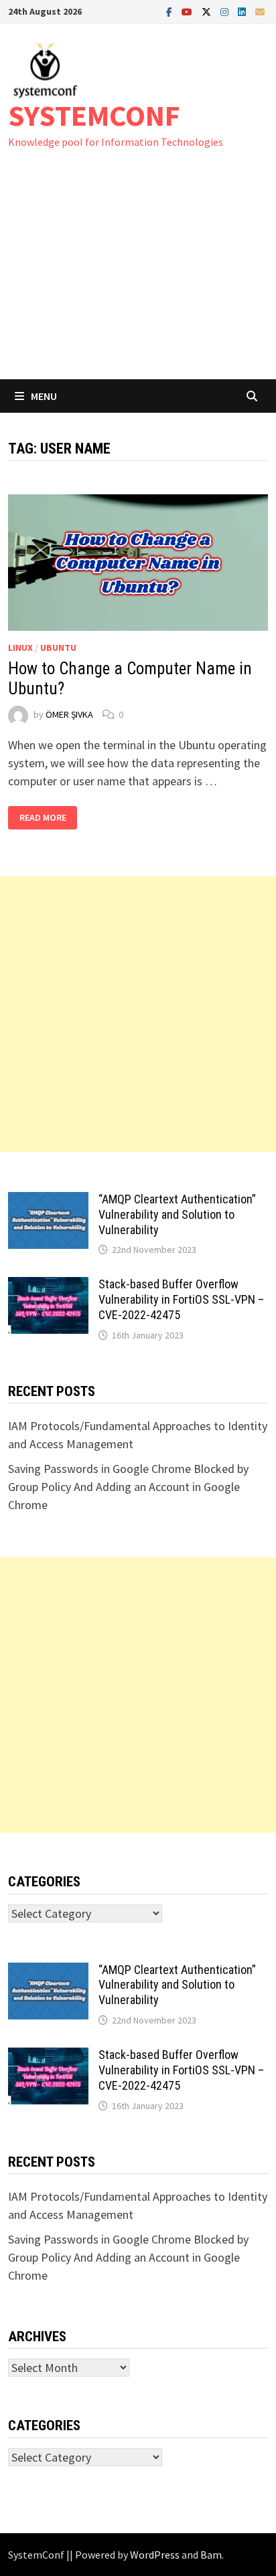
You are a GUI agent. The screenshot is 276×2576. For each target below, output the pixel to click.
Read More (43, 818)
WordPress (155, 2555)
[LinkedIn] (243, 11)
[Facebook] (170, 11)
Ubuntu (58, 648)
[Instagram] (226, 11)
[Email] (260, 11)
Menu (44, 396)
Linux (20, 648)
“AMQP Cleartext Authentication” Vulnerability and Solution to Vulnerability (177, 1214)
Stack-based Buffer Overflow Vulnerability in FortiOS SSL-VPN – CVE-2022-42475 (181, 1299)
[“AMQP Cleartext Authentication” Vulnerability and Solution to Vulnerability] (48, 1201)
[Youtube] (188, 11)
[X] (208, 11)
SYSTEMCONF (94, 115)
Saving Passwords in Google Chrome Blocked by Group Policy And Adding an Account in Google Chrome (128, 1487)
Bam (211, 2555)
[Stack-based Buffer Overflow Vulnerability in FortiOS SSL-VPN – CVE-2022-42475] (48, 1286)
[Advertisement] (138, 277)
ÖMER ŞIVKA (69, 714)
